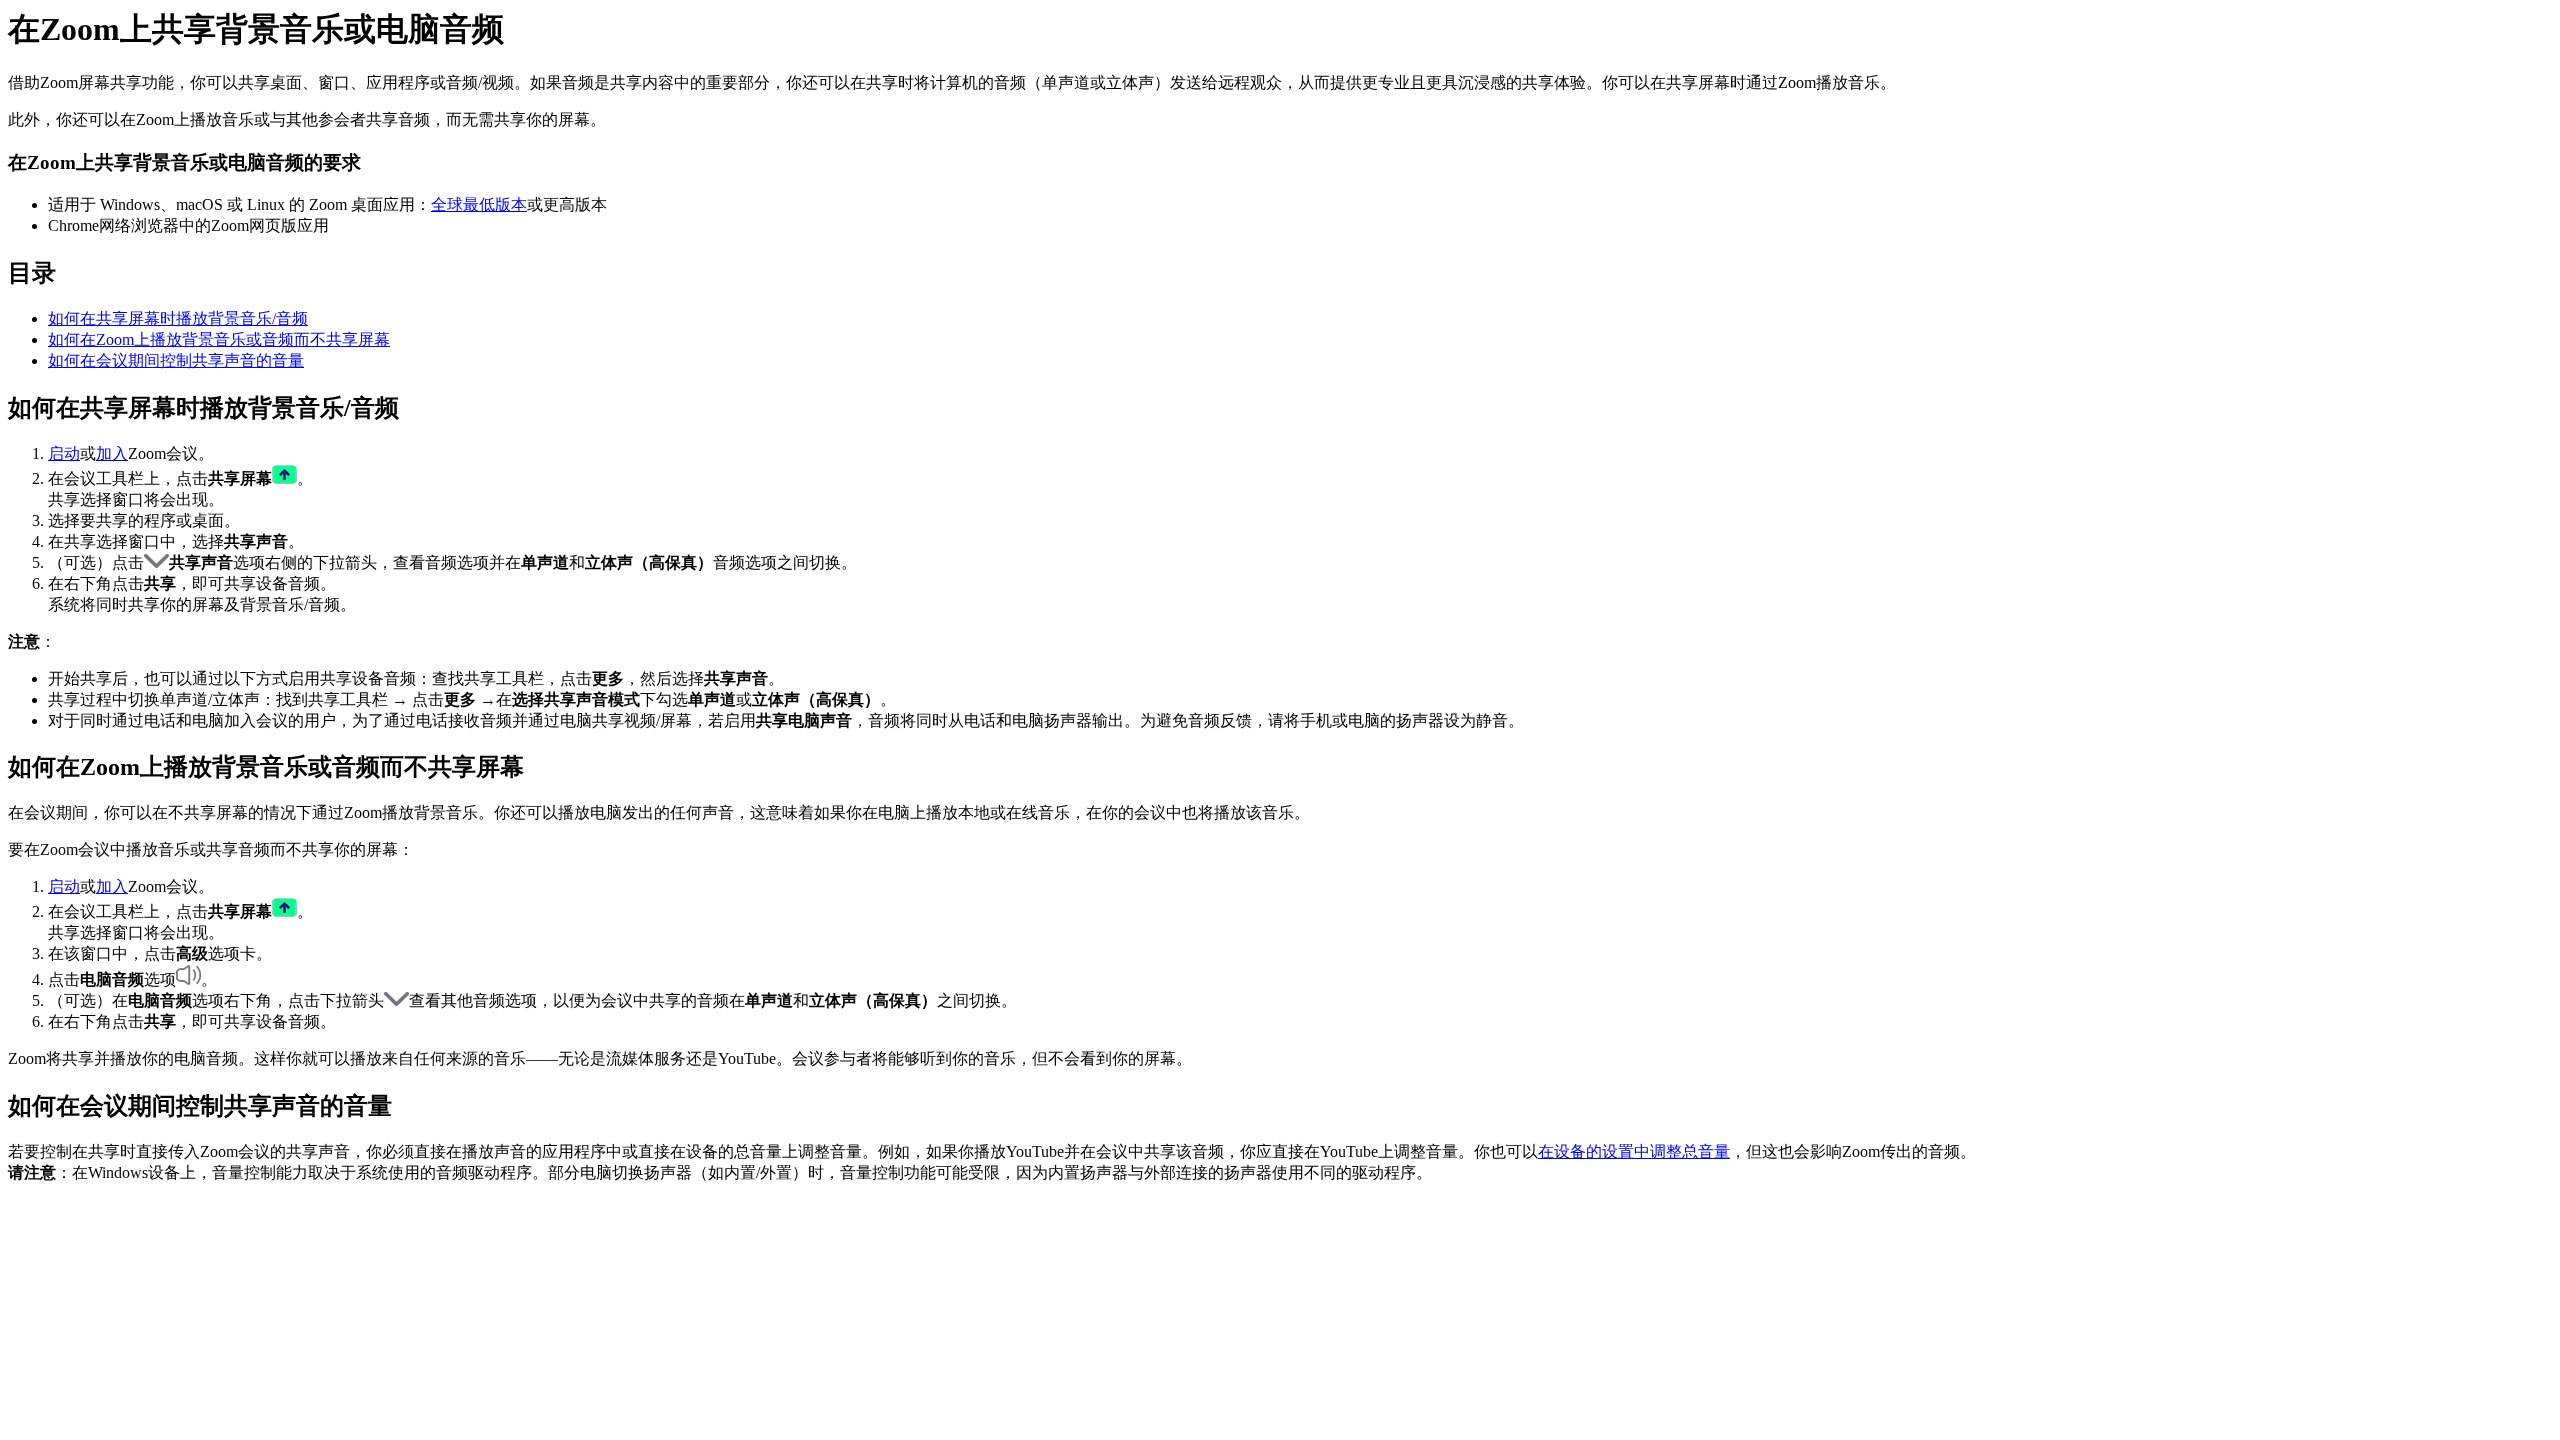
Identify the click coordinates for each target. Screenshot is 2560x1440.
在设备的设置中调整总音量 (1634, 1151)
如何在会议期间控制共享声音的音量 (176, 360)
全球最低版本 (479, 204)
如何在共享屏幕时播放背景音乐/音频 (178, 318)
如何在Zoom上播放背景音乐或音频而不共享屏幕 (219, 339)
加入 (112, 453)
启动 (64, 453)
